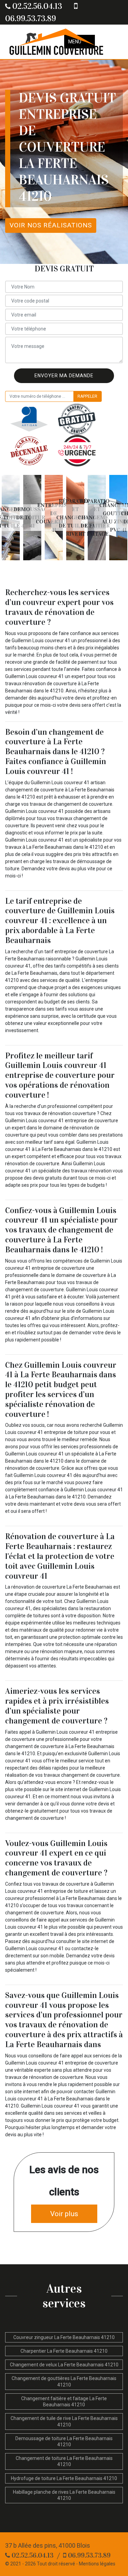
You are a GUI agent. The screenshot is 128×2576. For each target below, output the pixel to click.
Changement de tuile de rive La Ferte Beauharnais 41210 (64, 2421)
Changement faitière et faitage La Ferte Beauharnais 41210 (64, 2402)
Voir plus (64, 2214)
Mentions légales (97, 2564)
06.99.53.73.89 (88, 2555)
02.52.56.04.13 (36, 6)
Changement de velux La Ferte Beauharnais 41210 (64, 2365)
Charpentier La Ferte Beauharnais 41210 (64, 2351)
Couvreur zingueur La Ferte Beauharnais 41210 (64, 2337)
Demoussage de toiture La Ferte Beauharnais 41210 (64, 2441)
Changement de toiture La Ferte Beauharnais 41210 (64, 2461)
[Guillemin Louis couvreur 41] (56, 42)
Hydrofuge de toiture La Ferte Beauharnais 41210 (64, 2478)
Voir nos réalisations (51, 225)
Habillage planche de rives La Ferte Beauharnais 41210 (64, 2495)
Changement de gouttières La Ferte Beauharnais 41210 (64, 2381)
